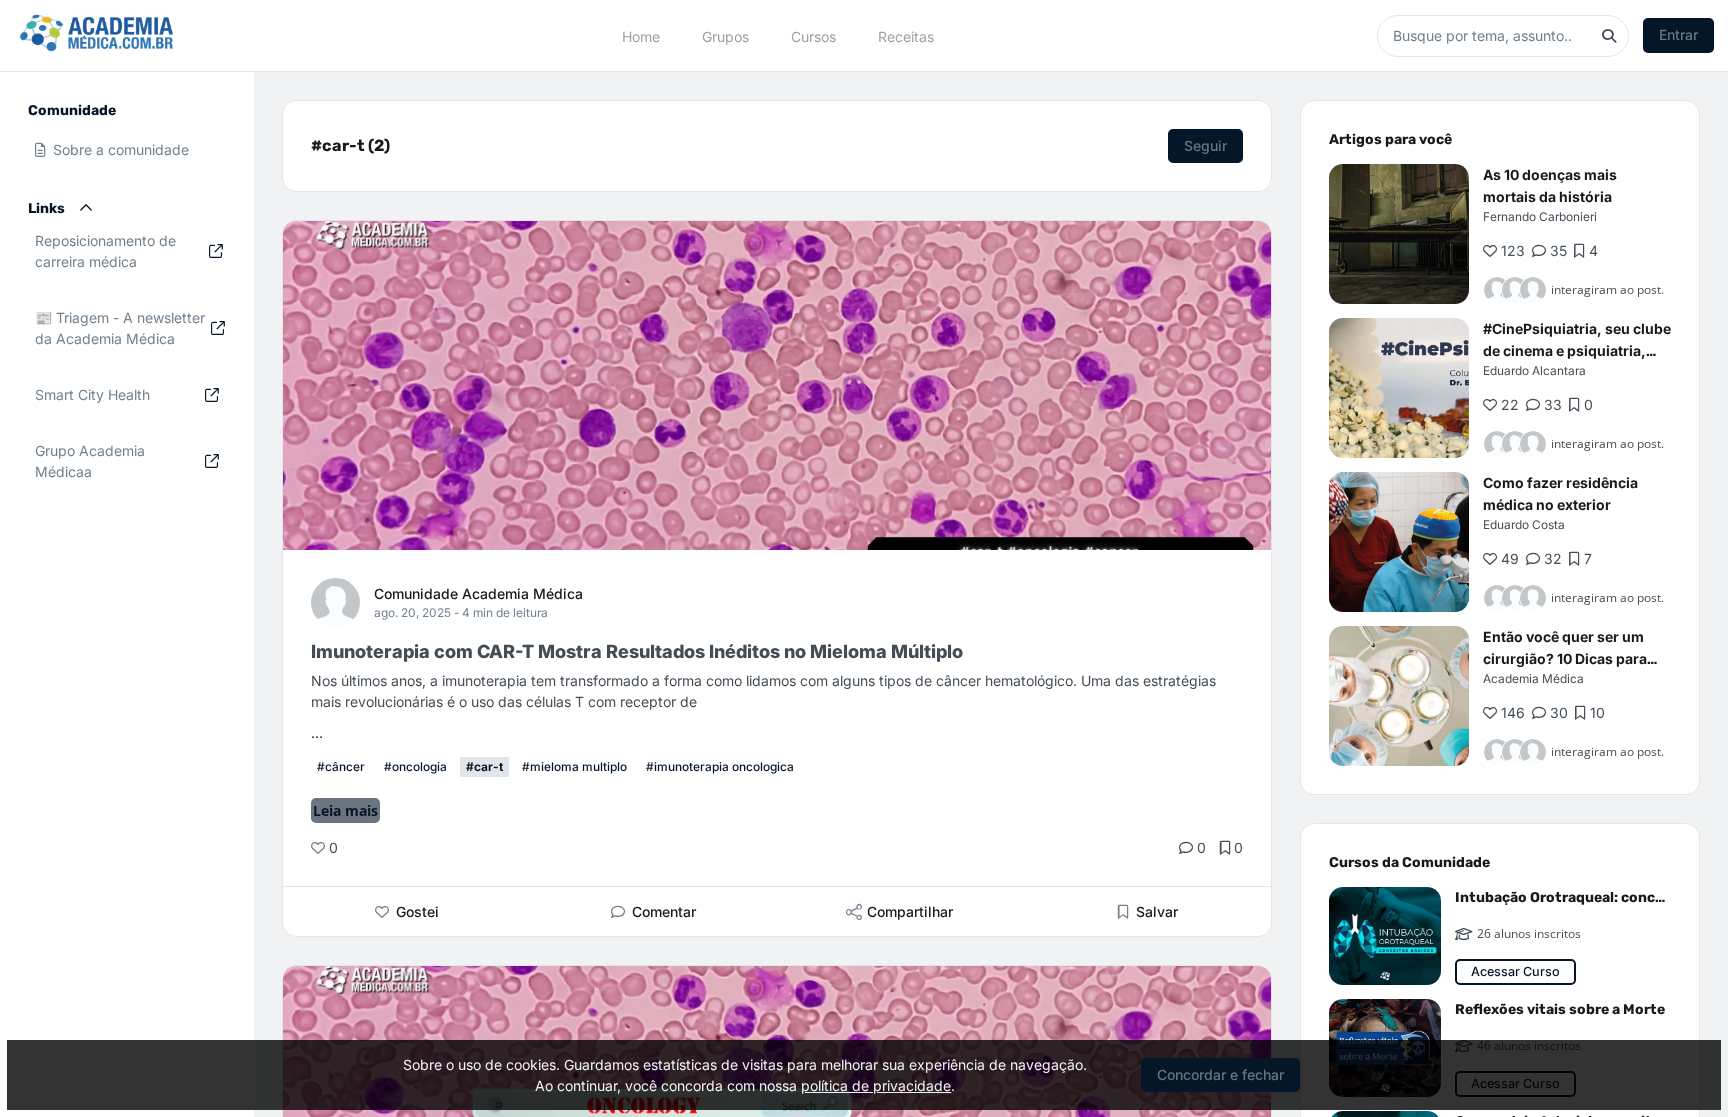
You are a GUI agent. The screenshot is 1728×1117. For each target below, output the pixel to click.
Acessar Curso (1515, 971)
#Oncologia (415, 766)
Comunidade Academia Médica (478, 593)
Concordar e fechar (1220, 1074)
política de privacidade (876, 1085)
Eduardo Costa (1524, 524)
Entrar (1678, 34)
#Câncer (341, 766)
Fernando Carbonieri (1540, 216)
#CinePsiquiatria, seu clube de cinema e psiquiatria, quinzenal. (1577, 350)
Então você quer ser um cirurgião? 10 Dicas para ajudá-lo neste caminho (1565, 658)
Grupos (725, 35)
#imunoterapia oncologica (720, 766)
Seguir (1205, 145)
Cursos (813, 35)
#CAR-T (484, 766)
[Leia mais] (1399, 234)
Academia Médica (1533, 678)
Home (641, 35)
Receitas (906, 35)
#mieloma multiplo (574, 766)
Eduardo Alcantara (1534, 370)
